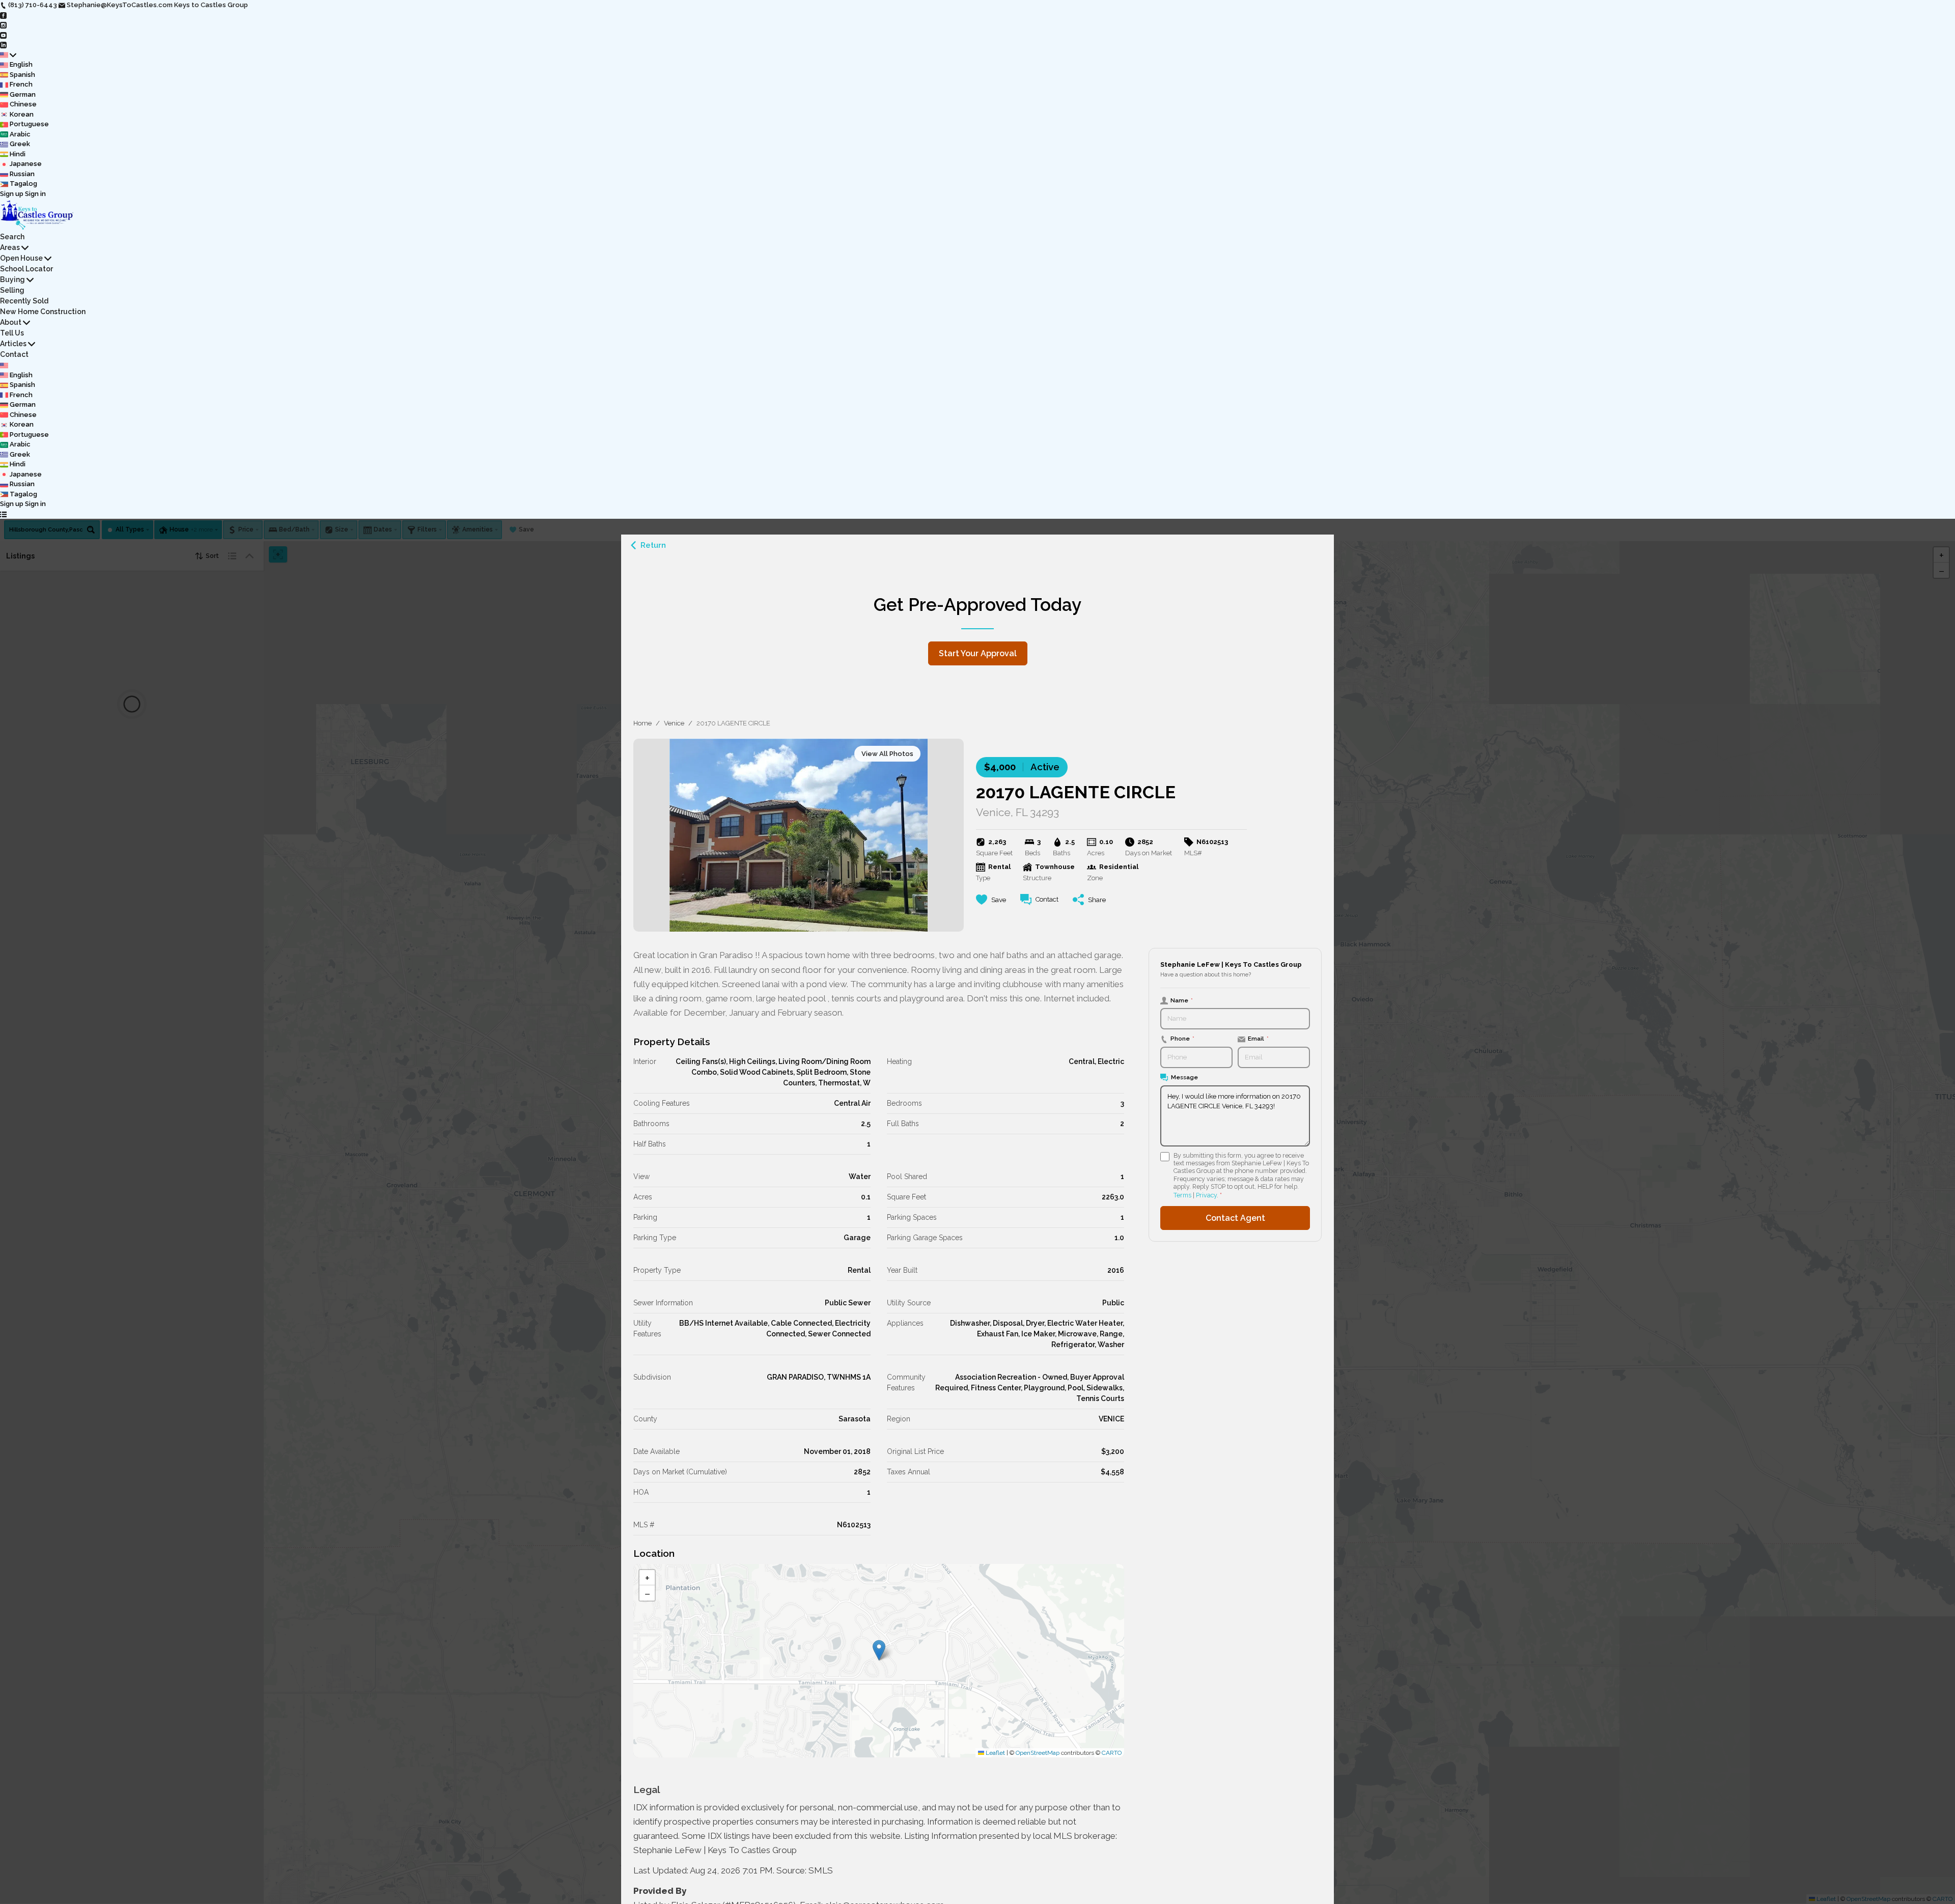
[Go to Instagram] (3, 25)
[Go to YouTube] (3, 35)
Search (12, 237)
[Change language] (8, 55)
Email (1258, 1039)
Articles (13, 344)
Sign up (12, 194)
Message (1184, 1077)
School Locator (26, 269)
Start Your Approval (978, 653)
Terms (1182, 1195)
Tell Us (12, 333)
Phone (1182, 1039)
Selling (12, 290)
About (11, 322)
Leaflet (995, 1753)
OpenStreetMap (1038, 1753)
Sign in (35, 194)
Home (643, 723)
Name (1182, 1000)
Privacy (1206, 1195)
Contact (14, 354)
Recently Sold (24, 301)
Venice (674, 723)
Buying (12, 279)
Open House (21, 258)
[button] (879, 1650)
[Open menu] (3, 514)
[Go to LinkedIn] (3, 45)
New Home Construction (43, 312)
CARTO (1112, 1753)
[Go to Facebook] (3, 15)
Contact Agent (1235, 1218)
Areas (10, 247)
